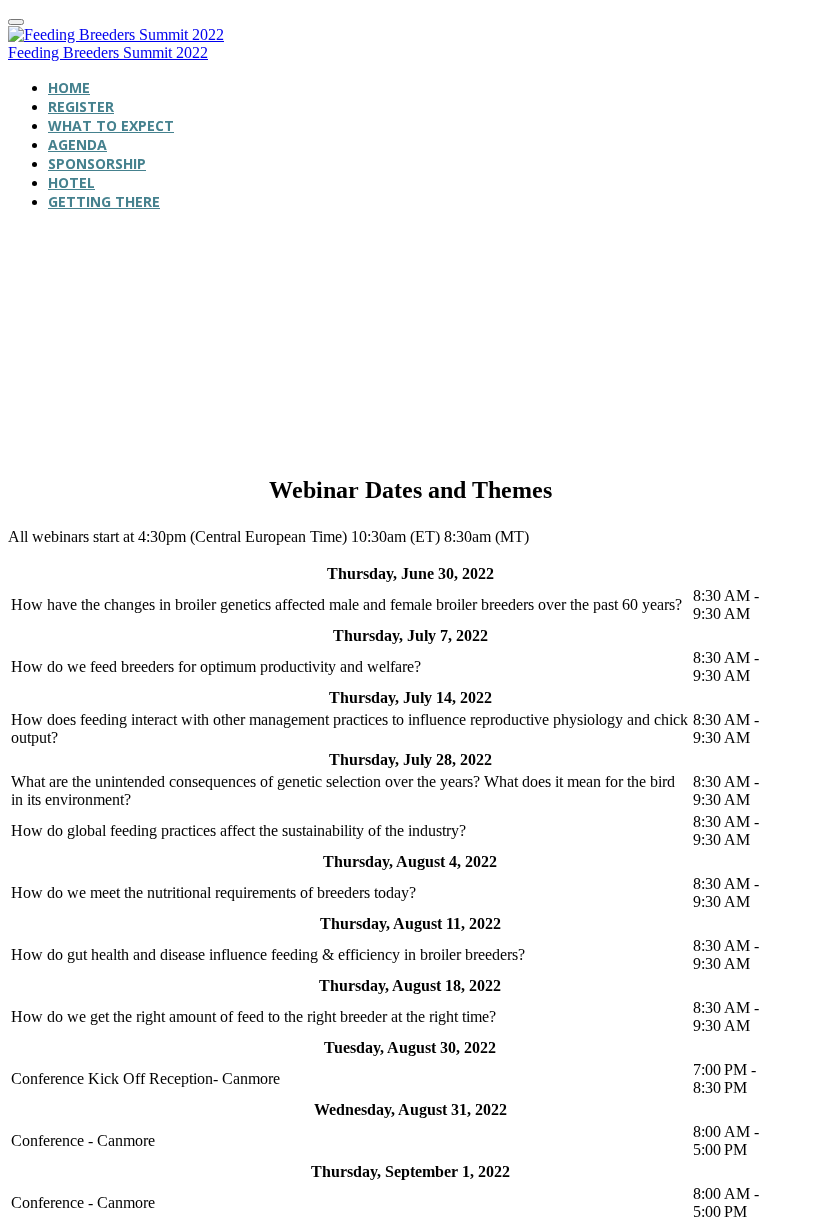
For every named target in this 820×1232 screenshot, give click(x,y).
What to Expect (111, 125)
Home (69, 87)
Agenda (77, 144)
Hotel (71, 182)
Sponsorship (97, 163)
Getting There (104, 201)
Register (81, 106)
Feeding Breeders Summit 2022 (108, 52)
